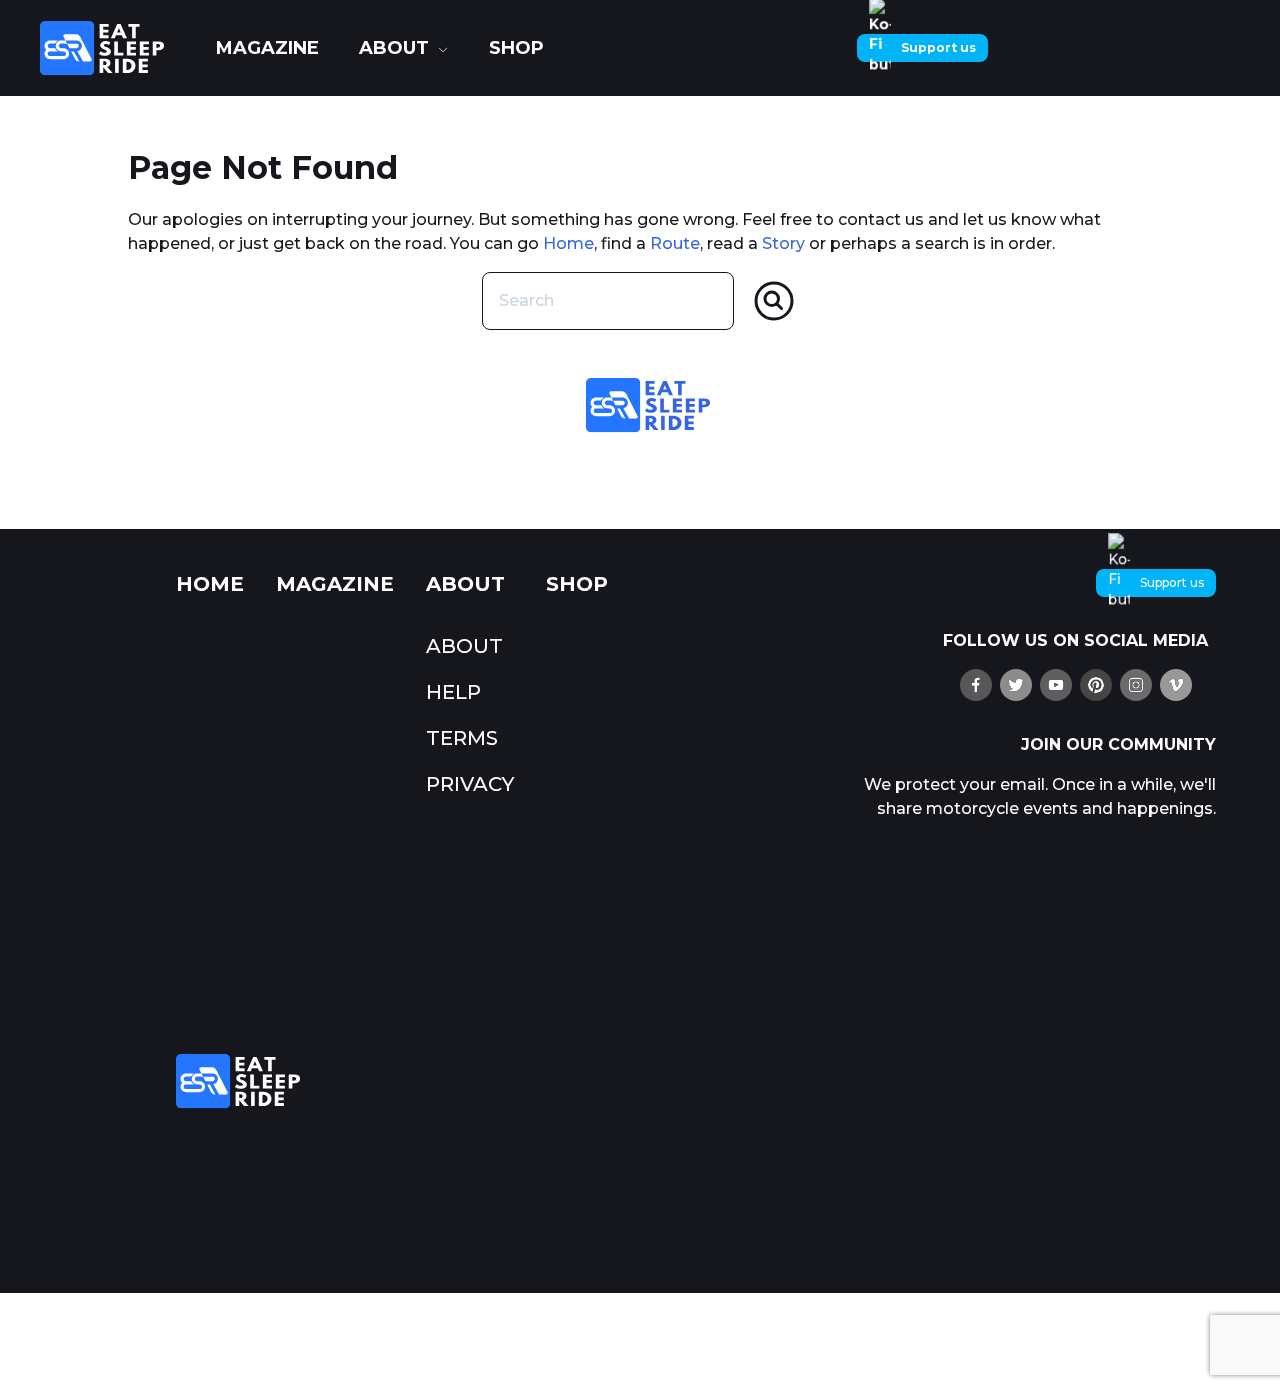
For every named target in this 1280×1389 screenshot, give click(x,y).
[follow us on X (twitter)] (1016, 685)
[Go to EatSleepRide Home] (496, 1081)
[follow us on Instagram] (1136, 685)
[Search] (774, 301)
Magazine (267, 48)
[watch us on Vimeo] (1176, 685)
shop (516, 48)
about (394, 48)
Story (783, 243)
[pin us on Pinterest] (1096, 685)
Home (568, 243)
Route (675, 243)
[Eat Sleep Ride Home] (118, 48)
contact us (881, 219)
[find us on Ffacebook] (976, 685)
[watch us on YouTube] (1056, 685)
